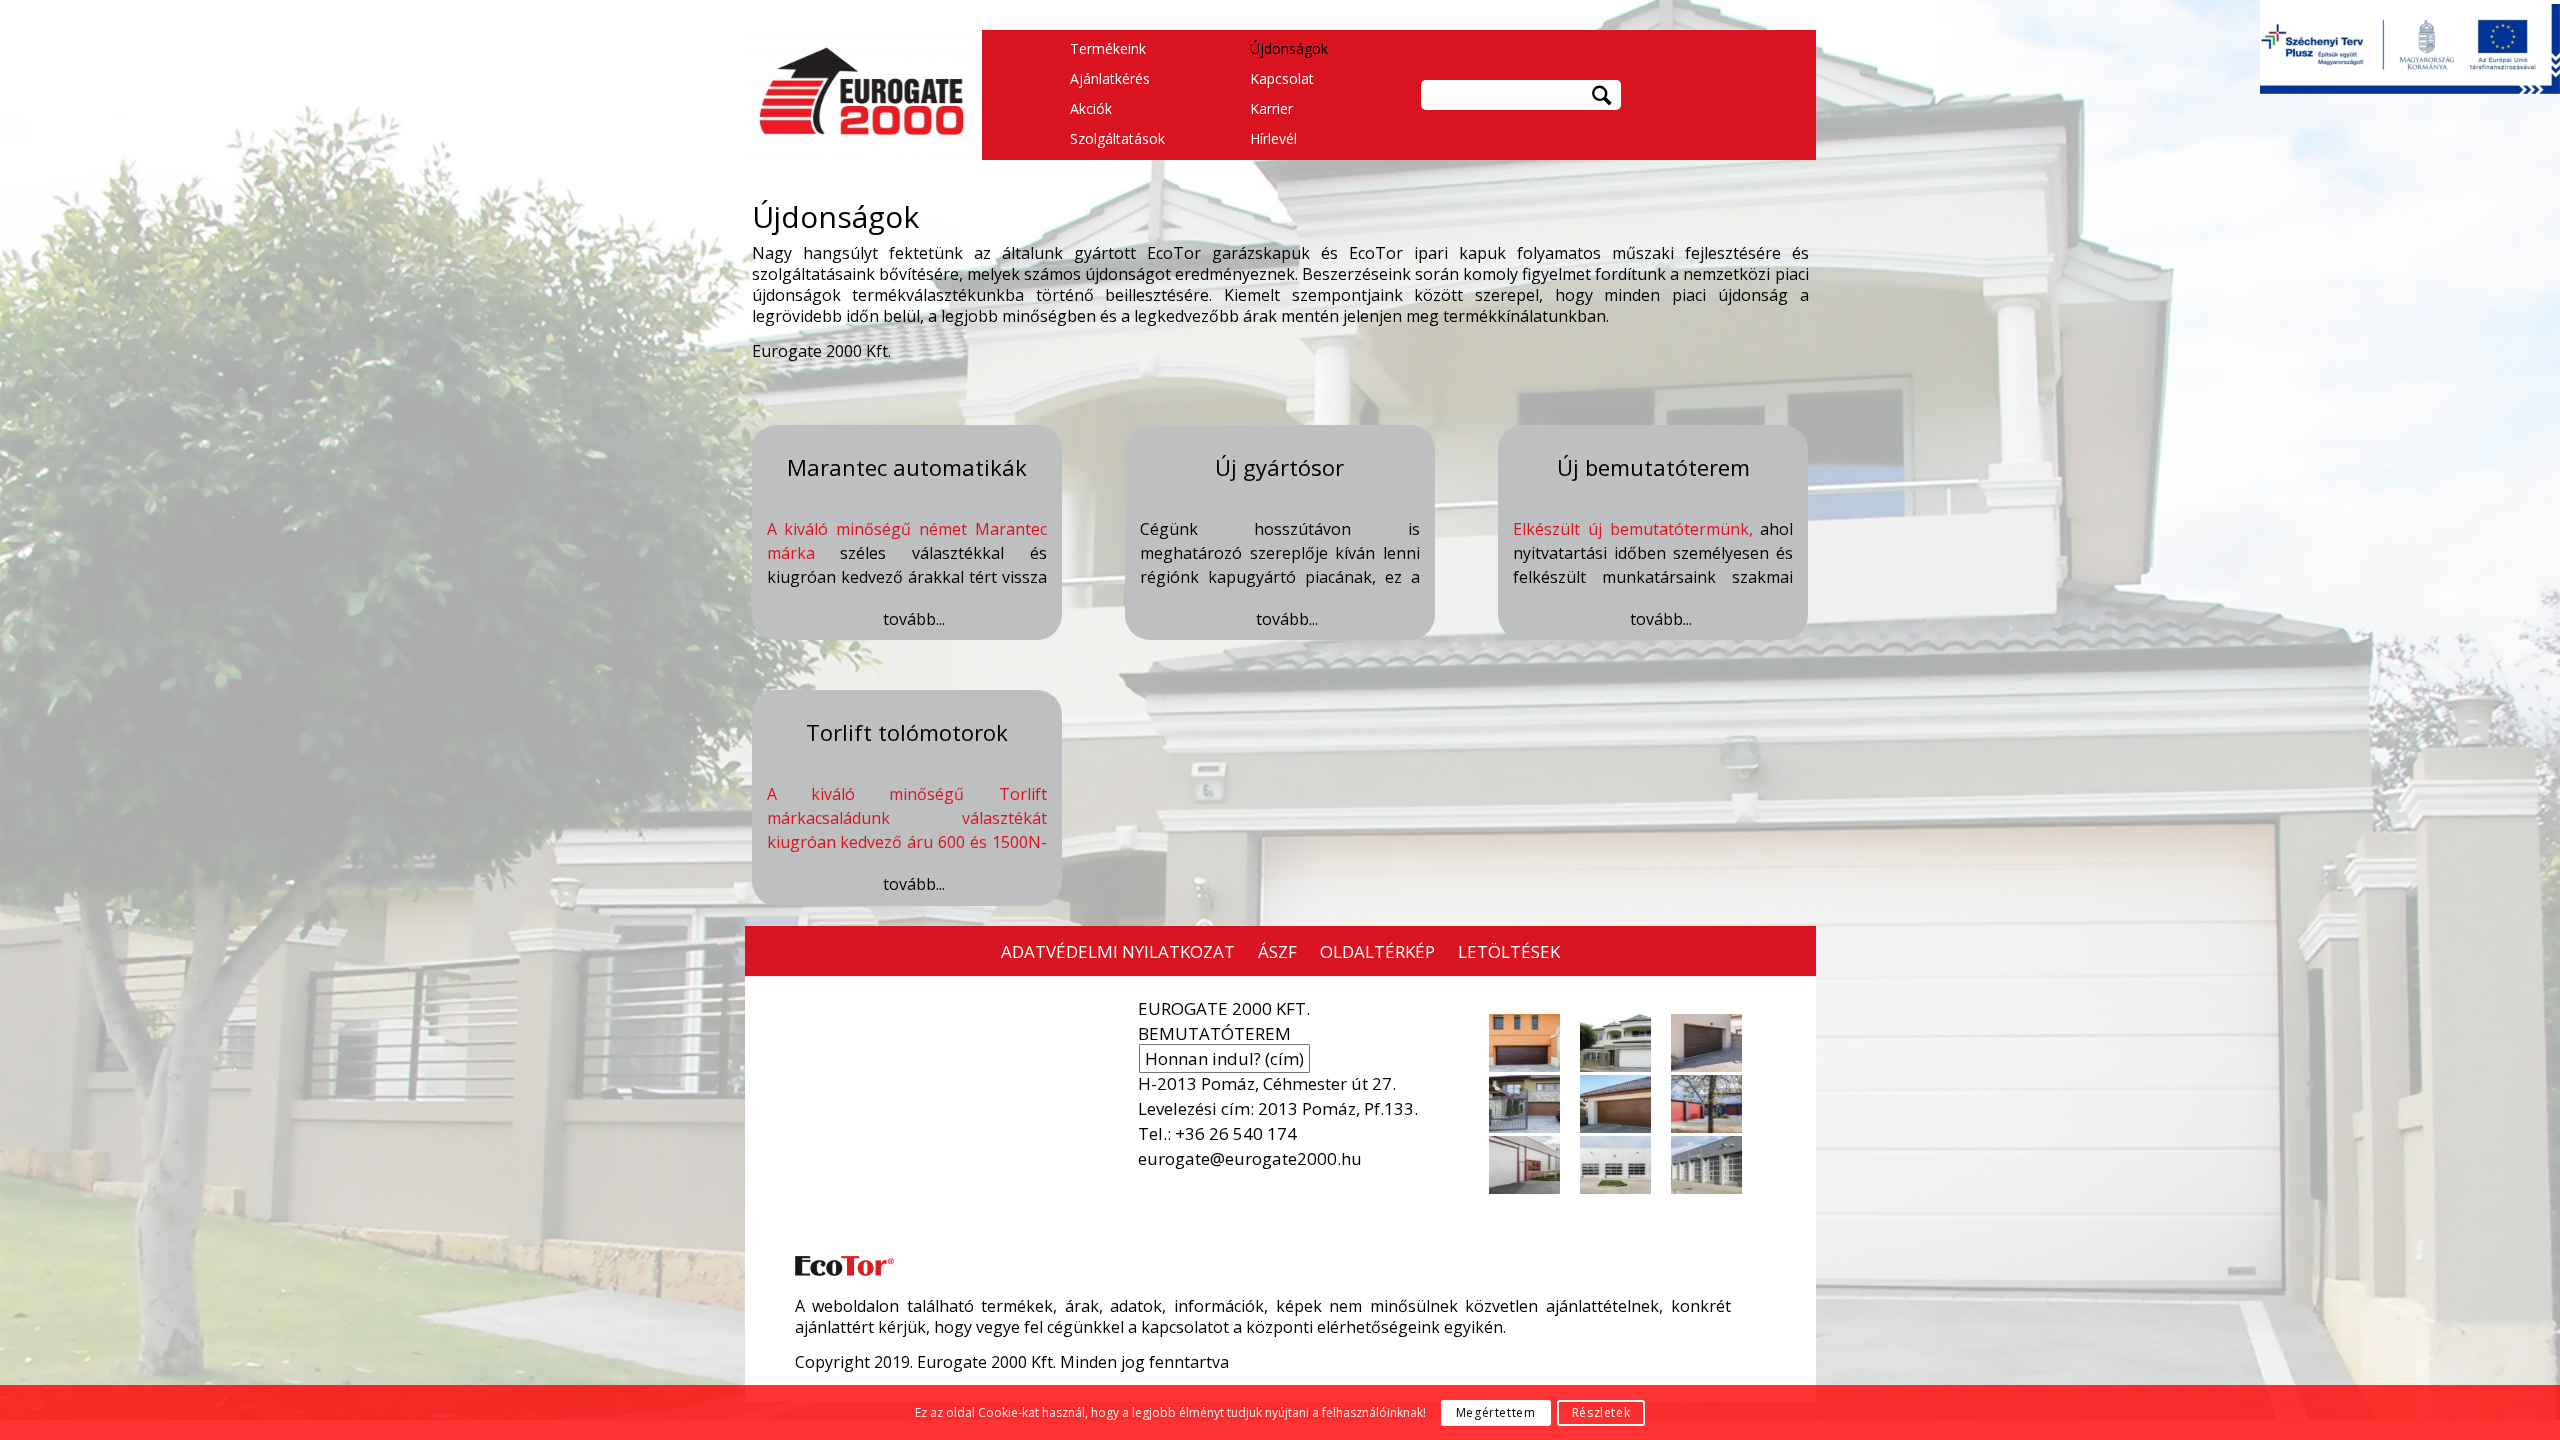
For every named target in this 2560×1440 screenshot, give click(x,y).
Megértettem (1496, 1412)
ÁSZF (1277, 951)
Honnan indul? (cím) (1224, 1058)
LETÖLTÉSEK (1509, 951)
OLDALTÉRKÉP (1377, 951)
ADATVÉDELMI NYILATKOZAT (1118, 951)
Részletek (1601, 1412)
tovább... (914, 619)
